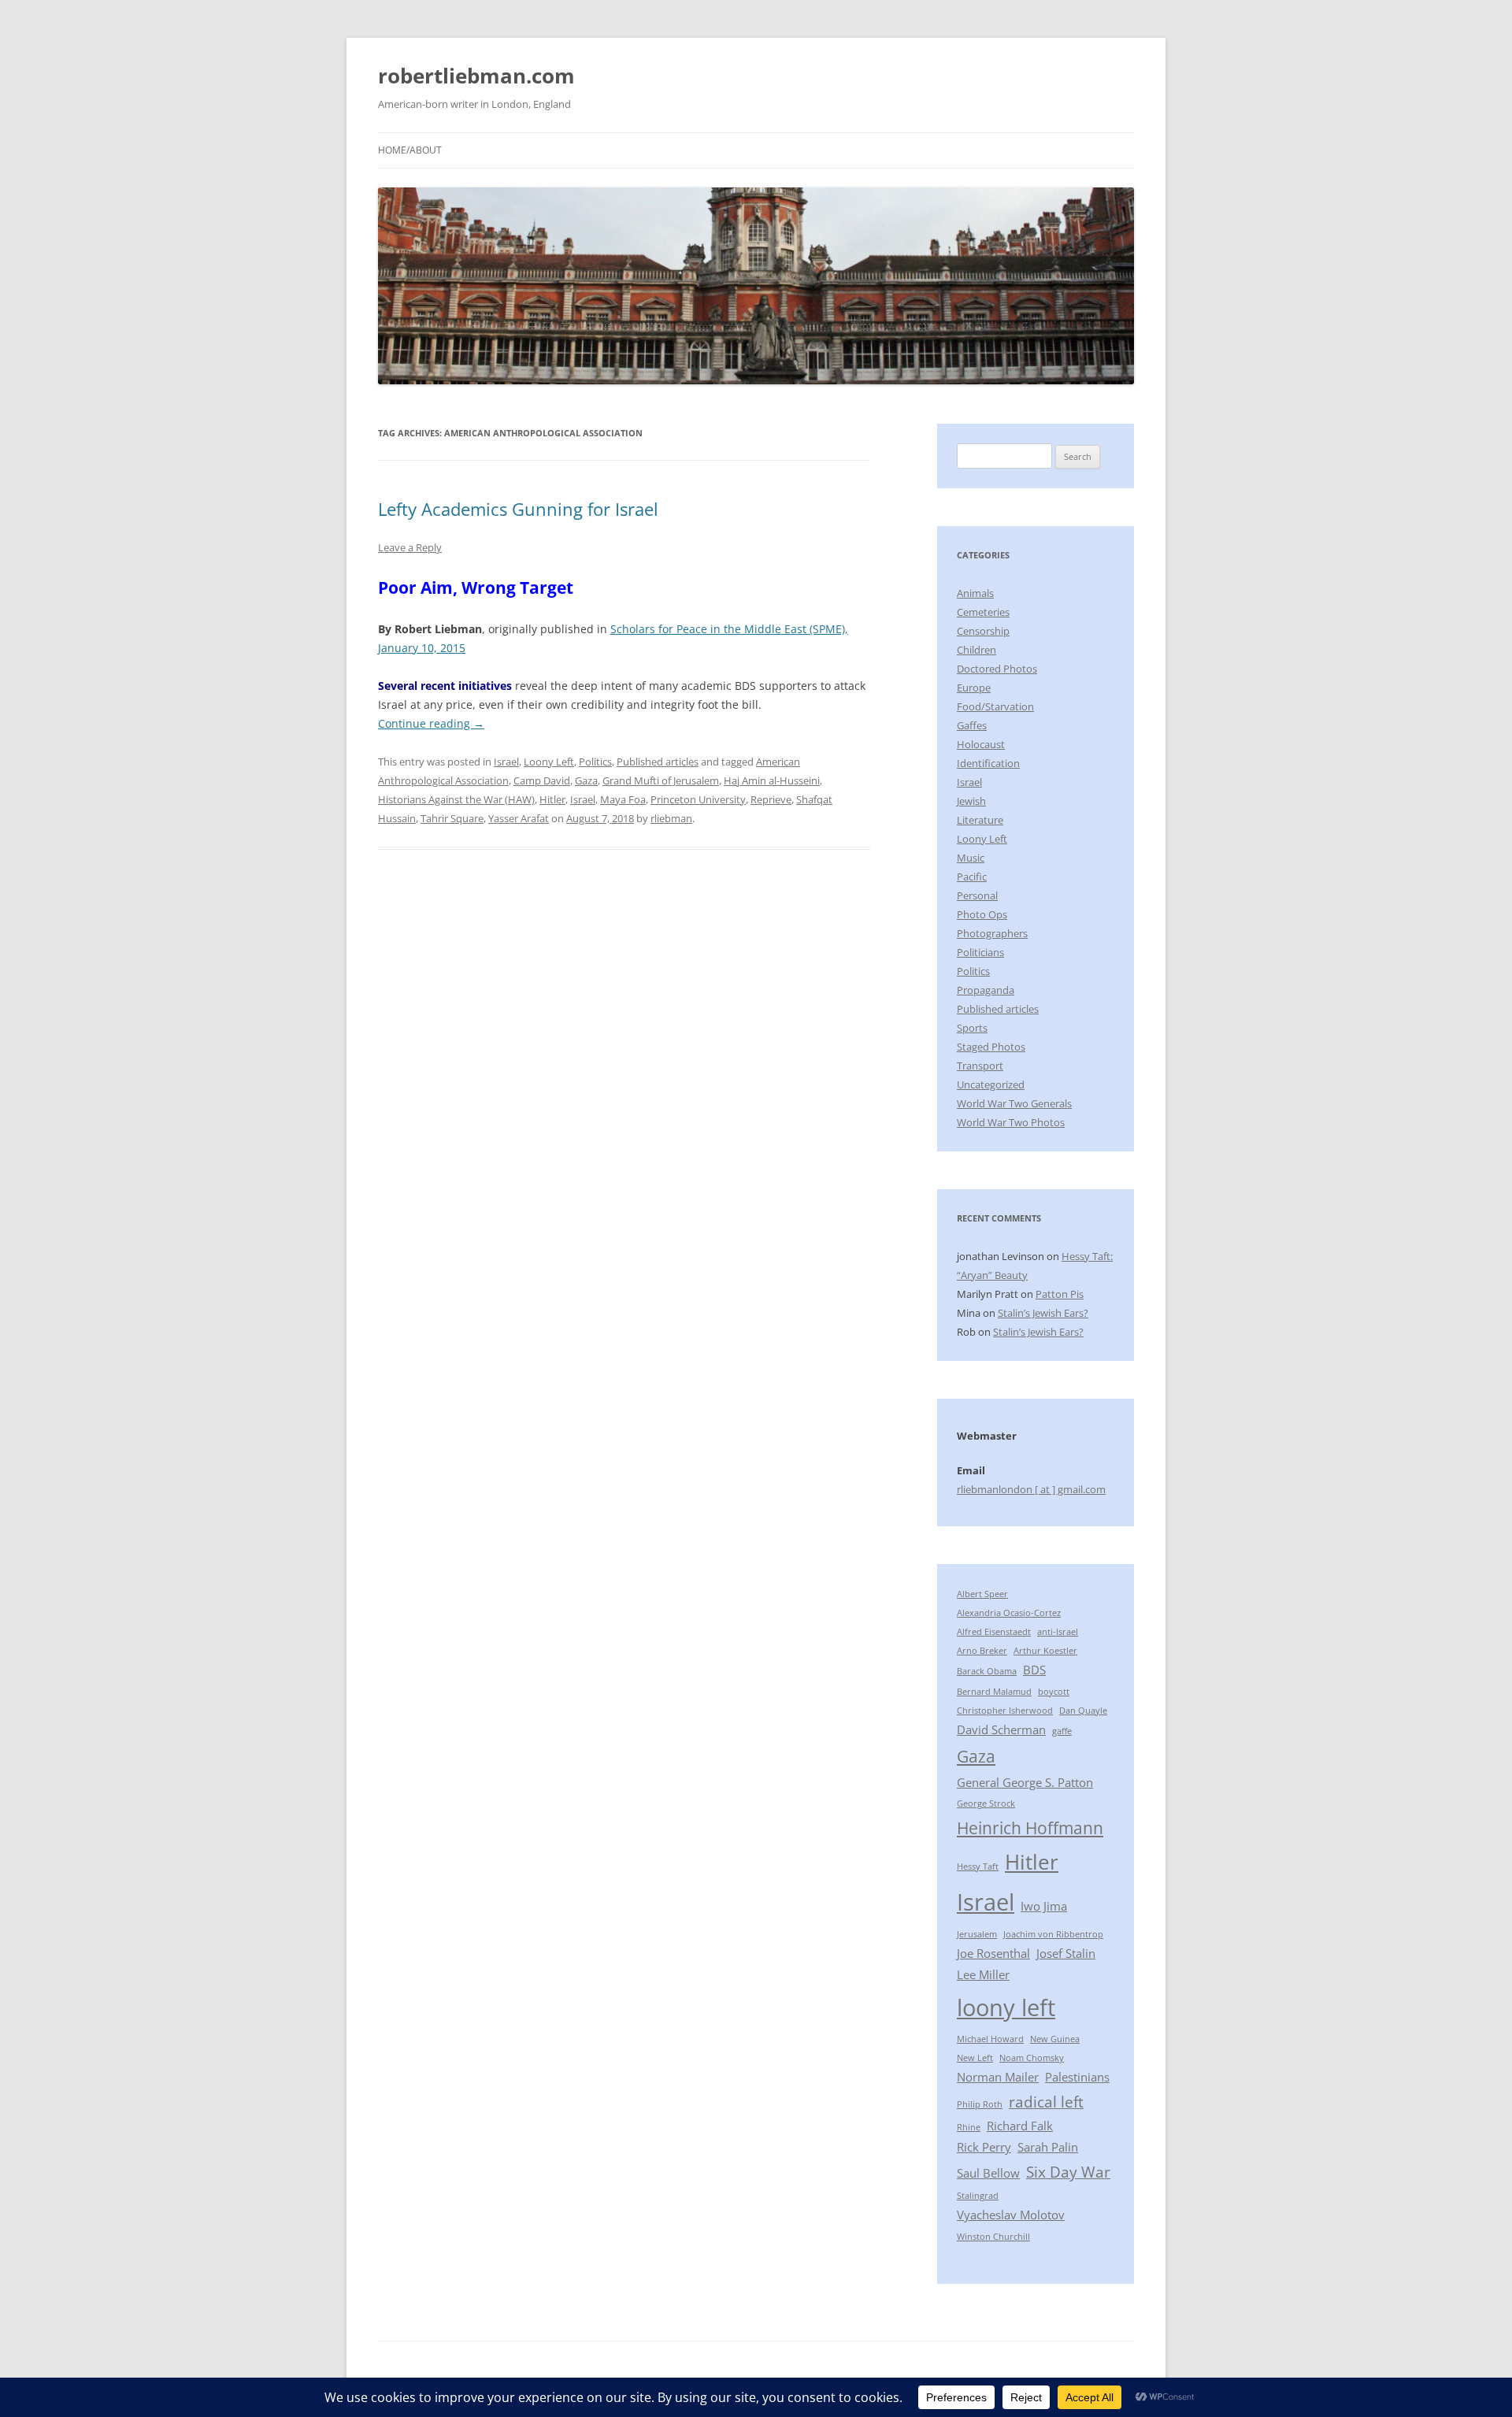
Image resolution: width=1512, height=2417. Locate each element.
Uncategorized (991, 1084)
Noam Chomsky (1032, 2058)
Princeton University (698, 799)
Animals (975, 593)
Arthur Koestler (1045, 1651)
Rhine (969, 2127)
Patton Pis (1060, 1294)
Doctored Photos (997, 669)
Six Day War (1068, 2172)
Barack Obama (987, 1671)
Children (976, 650)
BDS (1034, 1670)
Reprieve (771, 799)
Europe (974, 688)
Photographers (992, 933)
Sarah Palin (1048, 2147)
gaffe (1062, 1731)
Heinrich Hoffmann (1030, 1828)
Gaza (586, 780)
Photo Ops (982, 914)
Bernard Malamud (994, 1692)
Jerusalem (977, 1934)
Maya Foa (623, 799)
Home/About (410, 150)
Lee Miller (983, 1974)
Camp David (542, 780)
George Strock (986, 1803)
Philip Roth (980, 2104)
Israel (506, 762)
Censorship (983, 631)
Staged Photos (991, 1047)
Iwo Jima (1044, 1906)
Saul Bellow (988, 2173)
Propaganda (986, 990)
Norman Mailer (998, 2077)
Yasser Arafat (519, 818)
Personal (977, 895)
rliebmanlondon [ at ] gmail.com (1031, 1489)
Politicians (980, 952)
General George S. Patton (1025, 1782)
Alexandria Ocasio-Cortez (1009, 1613)
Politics (595, 762)
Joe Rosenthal (993, 1953)
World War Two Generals (1014, 1103)
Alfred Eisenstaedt (994, 1632)
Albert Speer (982, 1594)
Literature (980, 820)
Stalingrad (978, 2196)
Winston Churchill (993, 2237)
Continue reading (431, 723)
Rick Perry (984, 2147)
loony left (1006, 2007)
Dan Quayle (1083, 1711)
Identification (988, 763)
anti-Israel (1058, 1632)
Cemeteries (983, 612)
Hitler (552, 799)
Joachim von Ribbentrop (1053, 1934)
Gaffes (972, 725)
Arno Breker (982, 1651)
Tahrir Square (452, 818)
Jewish (971, 801)
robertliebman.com (476, 76)
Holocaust (981, 744)
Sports (972, 1028)
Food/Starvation (995, 706)
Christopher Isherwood (1005, 1711)
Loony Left (549, 762)
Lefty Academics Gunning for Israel (518, 509)
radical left (1046, 2102)
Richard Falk (1020, 2126)
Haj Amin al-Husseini (772, 780)
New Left (975, 2058)
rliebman (671, 818)
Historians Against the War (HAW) (456, 799)
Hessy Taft (978, 1867)
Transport (980, 1066)
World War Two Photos (1011, 1122)
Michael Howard (990, 2039)
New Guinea (1055, 2039)
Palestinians (1077, 2077)
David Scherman (1001, 1729)
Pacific (972, 877)
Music (971, 858)
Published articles (658, 762)
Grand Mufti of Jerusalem (661, 780)
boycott (1054, 1692)
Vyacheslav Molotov (1011, 2215)
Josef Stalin (1066, 1953)
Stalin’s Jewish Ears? (1043, 1313)
